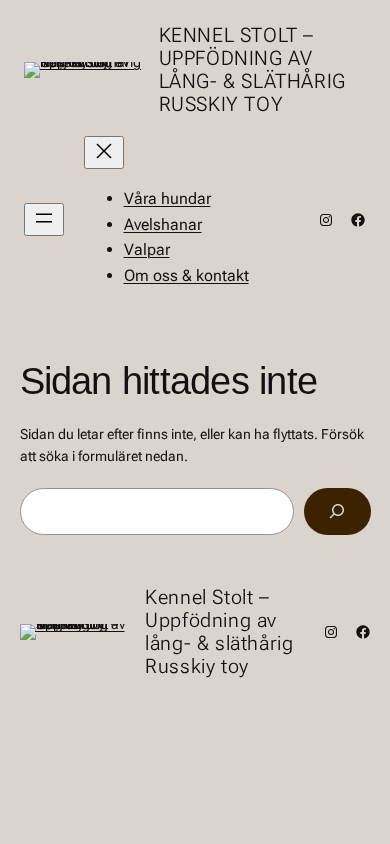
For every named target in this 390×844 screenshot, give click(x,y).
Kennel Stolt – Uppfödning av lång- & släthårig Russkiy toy (252, 69)
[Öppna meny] (44, 219)
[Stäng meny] (104, 152)
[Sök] (337, 511)
